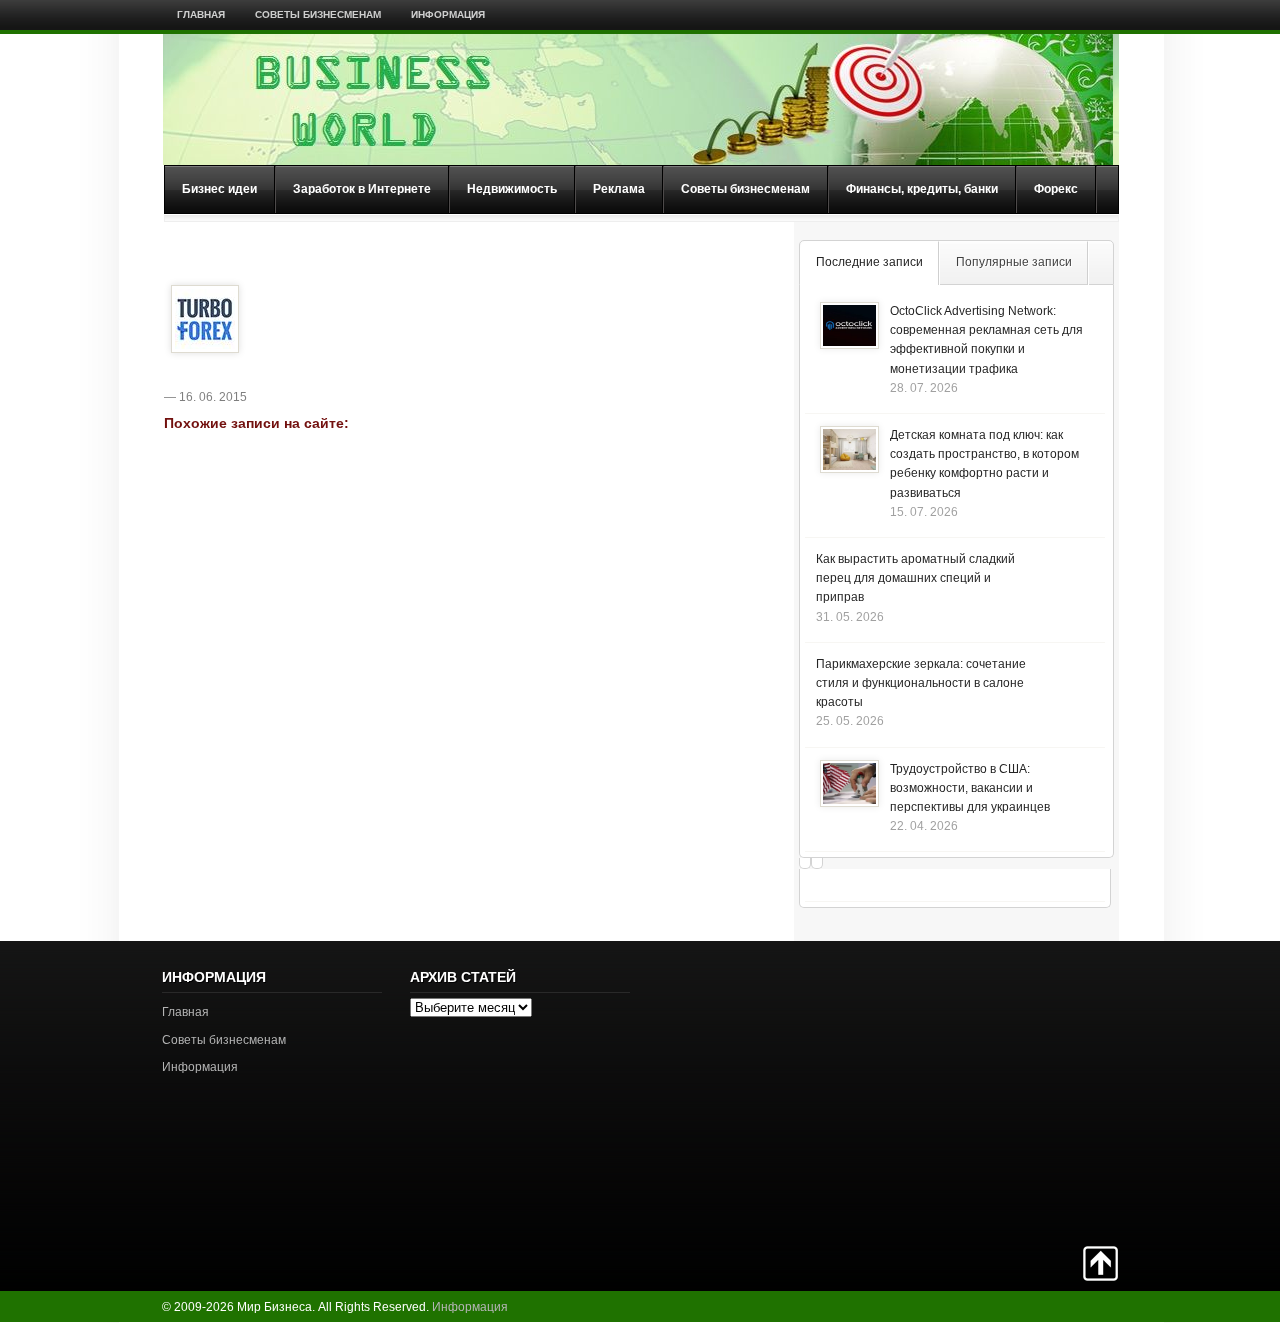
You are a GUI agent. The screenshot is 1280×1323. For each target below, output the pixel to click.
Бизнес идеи (219, 189)
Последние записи (869, 262)
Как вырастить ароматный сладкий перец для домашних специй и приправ (915, 578)
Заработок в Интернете (362, 189)
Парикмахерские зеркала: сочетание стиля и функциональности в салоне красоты (921, 683)
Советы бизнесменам (318, 14)
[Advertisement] (1048, 1091)
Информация (448, 14)
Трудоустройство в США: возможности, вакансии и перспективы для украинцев (970, 788)
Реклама (619, 189)
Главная (201, 14)
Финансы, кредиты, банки (922, 189)
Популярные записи (1014, 262)
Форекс (1056, 189)
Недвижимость (512, 189)
